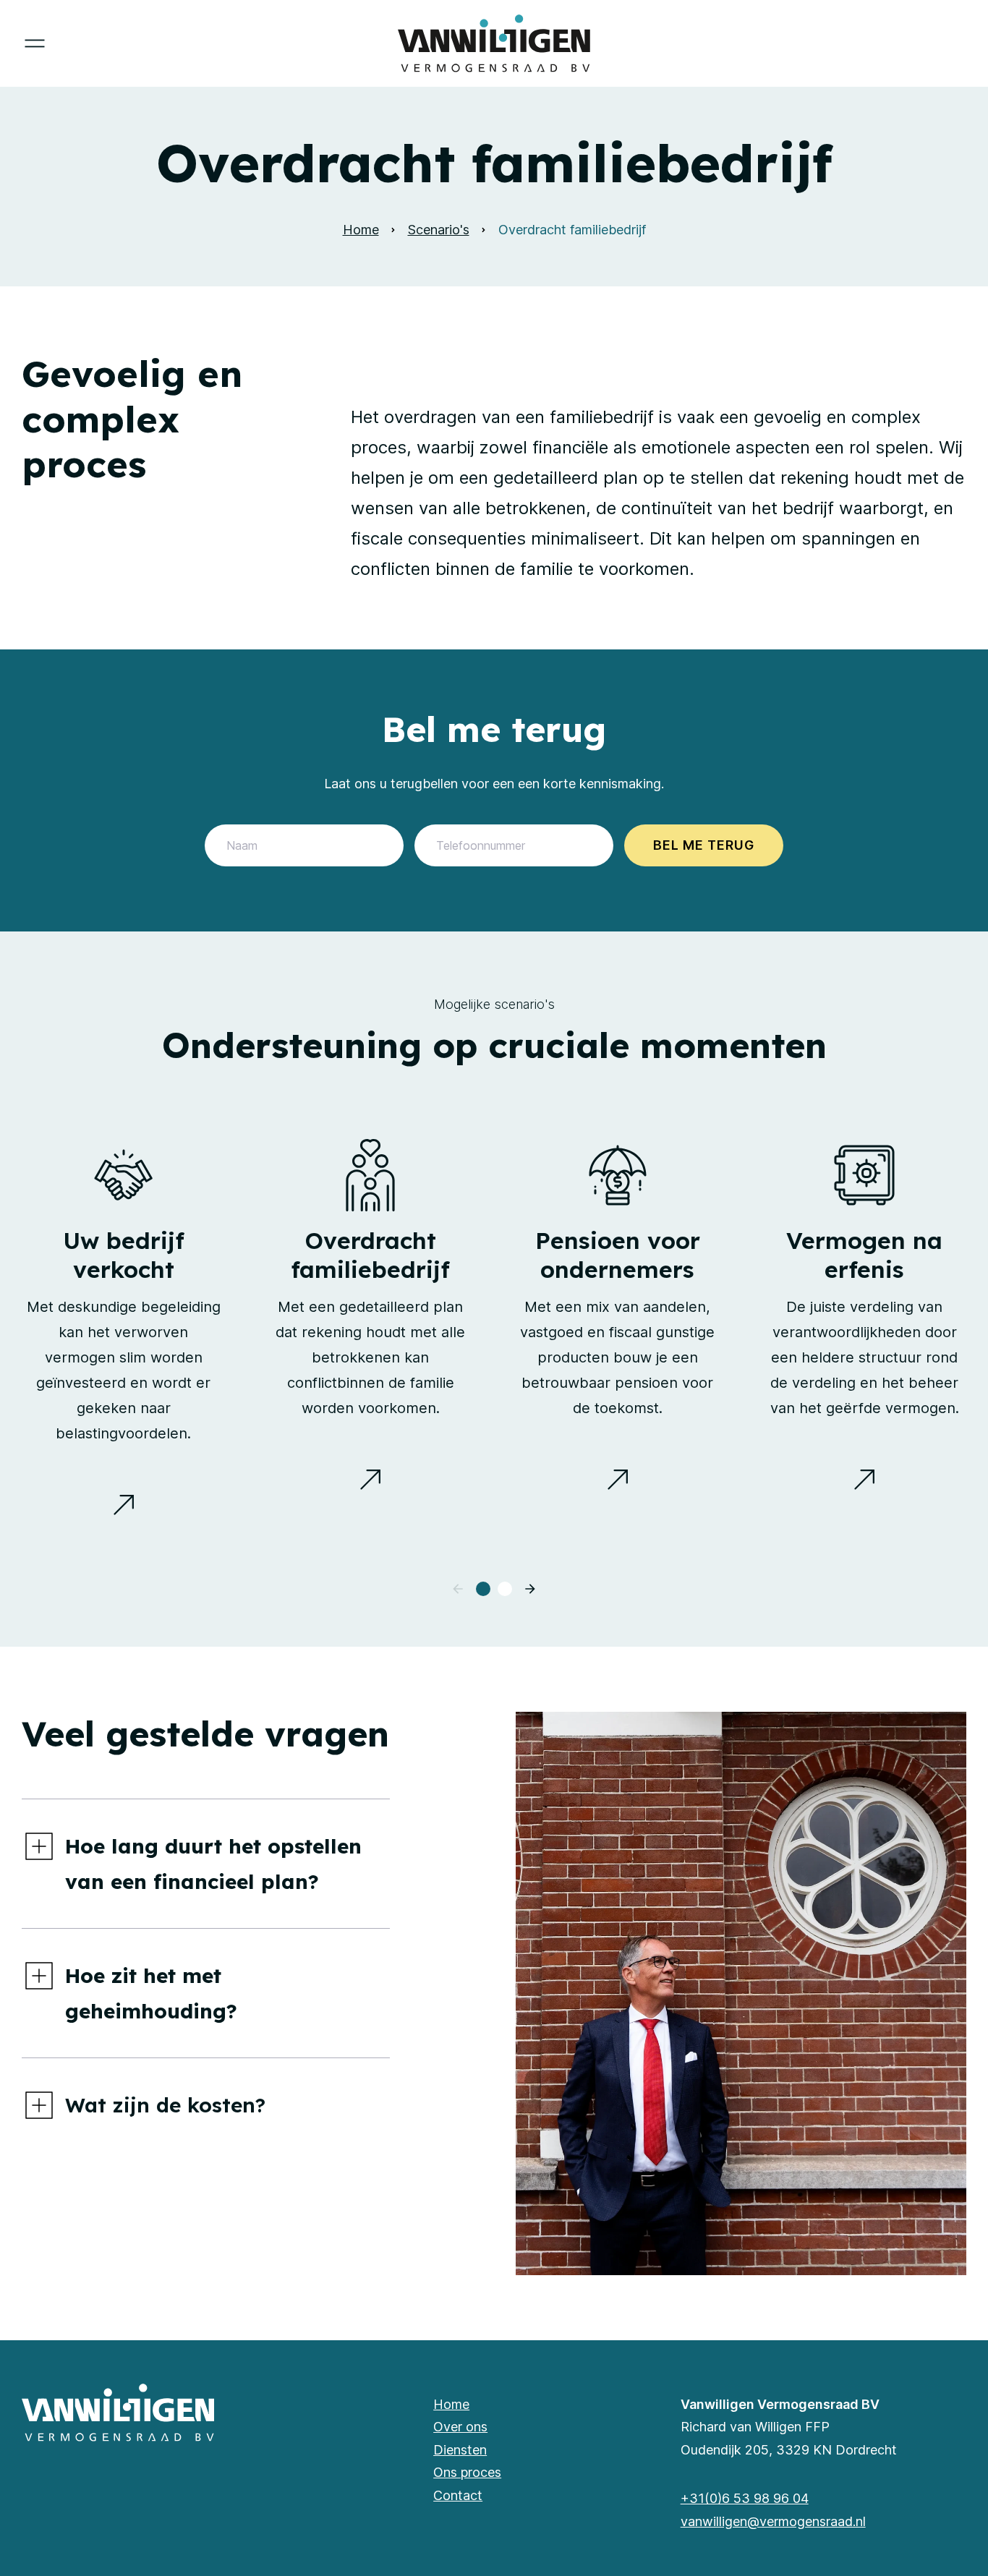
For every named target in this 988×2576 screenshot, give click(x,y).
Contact (458, 2495)
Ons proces (467, 2472)
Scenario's (439, 230)
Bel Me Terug (704, 845)
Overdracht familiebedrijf (370, 1255)
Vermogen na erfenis (864, 1255)
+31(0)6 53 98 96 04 (745, 2498)
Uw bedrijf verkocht (124, 1255)
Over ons (460, 2427)
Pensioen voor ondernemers (618, 1255)
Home (361, 230)
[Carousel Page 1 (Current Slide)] (483, 1589)
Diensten (460, 2450)
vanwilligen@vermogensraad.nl (773, 2521)
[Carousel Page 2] (505, 1589)
